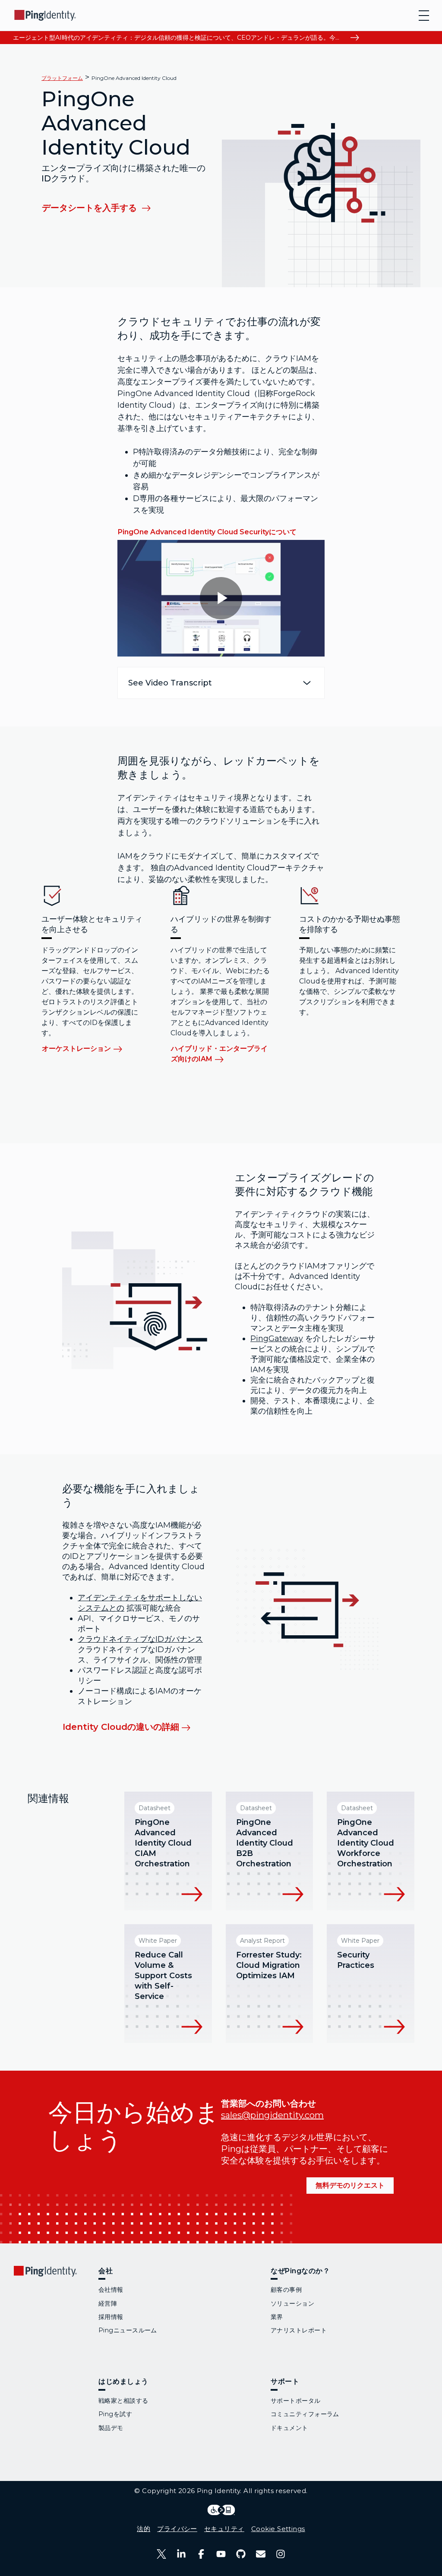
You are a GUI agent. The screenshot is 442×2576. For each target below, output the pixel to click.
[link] (102, 207)
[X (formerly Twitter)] (161, 2554)
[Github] (241, 2554)
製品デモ (111, 2428)
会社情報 (111, 2290)
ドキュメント (289, 2428)
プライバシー (177, 2529)
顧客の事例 (286, 2290)
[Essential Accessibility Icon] (221, 2510)
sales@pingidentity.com (272, 2115)
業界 (277, 2317)
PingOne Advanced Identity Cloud (134, 78)
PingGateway (277, 1339)
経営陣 (108, 2303)
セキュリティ (224, 2529)
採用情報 (111, 2317)
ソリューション (292, 2303)
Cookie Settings (278, 2529)
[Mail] (261, 2554)
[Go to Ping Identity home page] (45, 15)
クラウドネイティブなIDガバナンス (140, 1639)
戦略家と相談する (123, 2401)
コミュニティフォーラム (305, 2414)
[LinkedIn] (181, 2554)
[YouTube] (221, 2554)
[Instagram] (281, 2554)
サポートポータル (296, 2401)
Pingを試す (115, 2414)
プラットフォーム (62, 78)
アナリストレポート (299, 2330)
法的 (144, 2529)
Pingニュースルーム (128, 2330)
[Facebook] (201, 2554)
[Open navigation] (424, 16)
